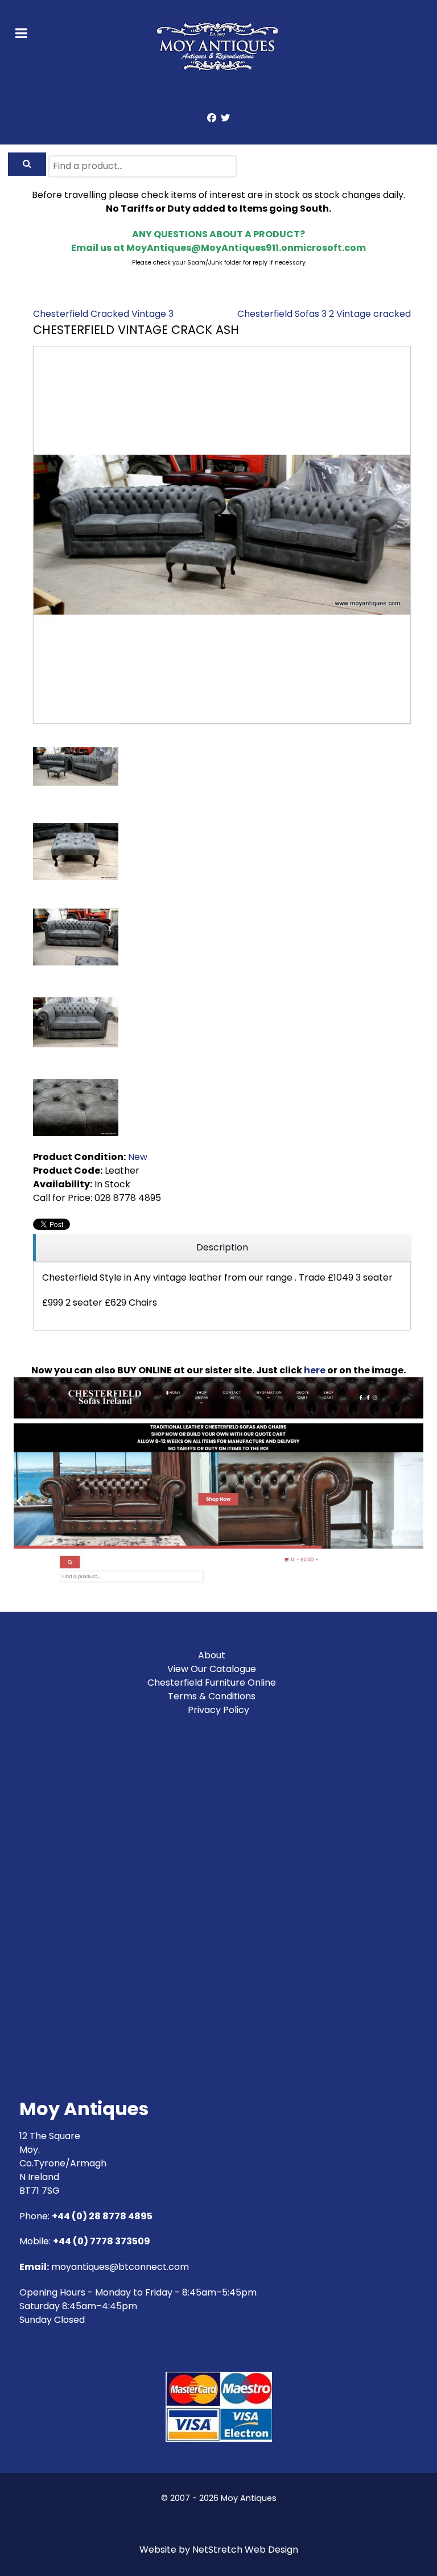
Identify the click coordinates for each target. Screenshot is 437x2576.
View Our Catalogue (212, 1669)
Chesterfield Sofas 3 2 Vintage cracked (324, 314)
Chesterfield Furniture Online (212, 1683)
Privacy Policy (218, 1710)
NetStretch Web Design (245, 2550)
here (315, 1370)
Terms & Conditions (212, 1696)
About (212, 1655)
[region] (222, 1248)
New (138, 1157)
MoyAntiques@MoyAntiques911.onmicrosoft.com (246, 248)
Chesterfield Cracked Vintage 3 (103, 314)
